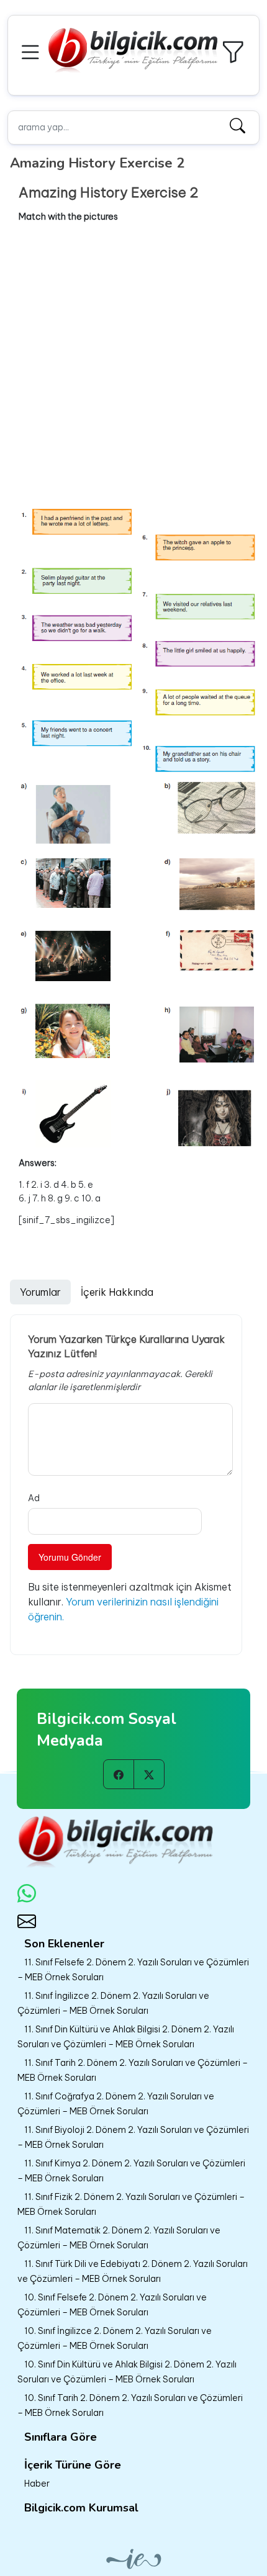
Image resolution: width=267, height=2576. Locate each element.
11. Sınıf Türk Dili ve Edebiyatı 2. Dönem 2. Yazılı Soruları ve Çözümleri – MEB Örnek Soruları (133, 2271)
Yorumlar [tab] (40, 1292)
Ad (34, 1498)
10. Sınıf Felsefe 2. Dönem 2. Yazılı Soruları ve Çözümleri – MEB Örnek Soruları (112, 2305)
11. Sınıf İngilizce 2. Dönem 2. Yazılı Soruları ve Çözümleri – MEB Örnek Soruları (113, 2003)
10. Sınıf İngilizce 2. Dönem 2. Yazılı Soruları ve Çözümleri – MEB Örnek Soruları (115, 2338)
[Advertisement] (133, 365)
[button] (32, 51)
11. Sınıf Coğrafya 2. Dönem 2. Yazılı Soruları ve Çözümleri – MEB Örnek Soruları (116, 2104)
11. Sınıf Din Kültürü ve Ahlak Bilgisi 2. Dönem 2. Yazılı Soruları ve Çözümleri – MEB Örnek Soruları (126, 2037)
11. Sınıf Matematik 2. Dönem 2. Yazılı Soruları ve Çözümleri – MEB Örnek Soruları (119, 2238)
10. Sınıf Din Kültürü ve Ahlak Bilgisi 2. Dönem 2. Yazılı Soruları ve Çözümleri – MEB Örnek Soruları (127, 2372)
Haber (37, 2484)
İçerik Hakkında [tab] (117, 1292)
